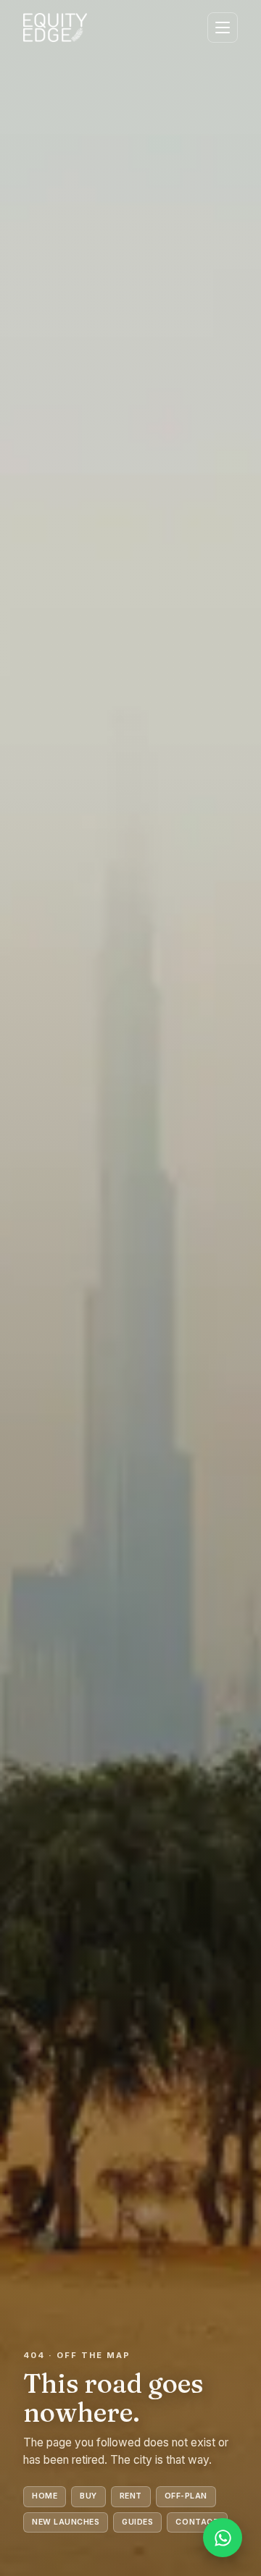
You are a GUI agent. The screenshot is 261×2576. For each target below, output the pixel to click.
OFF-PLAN (186, 2496)
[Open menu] (223, 28)
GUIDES (137, 2522)
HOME (45, 2496)
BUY (88, 2496)
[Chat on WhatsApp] (223, 2538)
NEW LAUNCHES (66, 2522)
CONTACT (197, 2522)
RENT (131, 2496)
